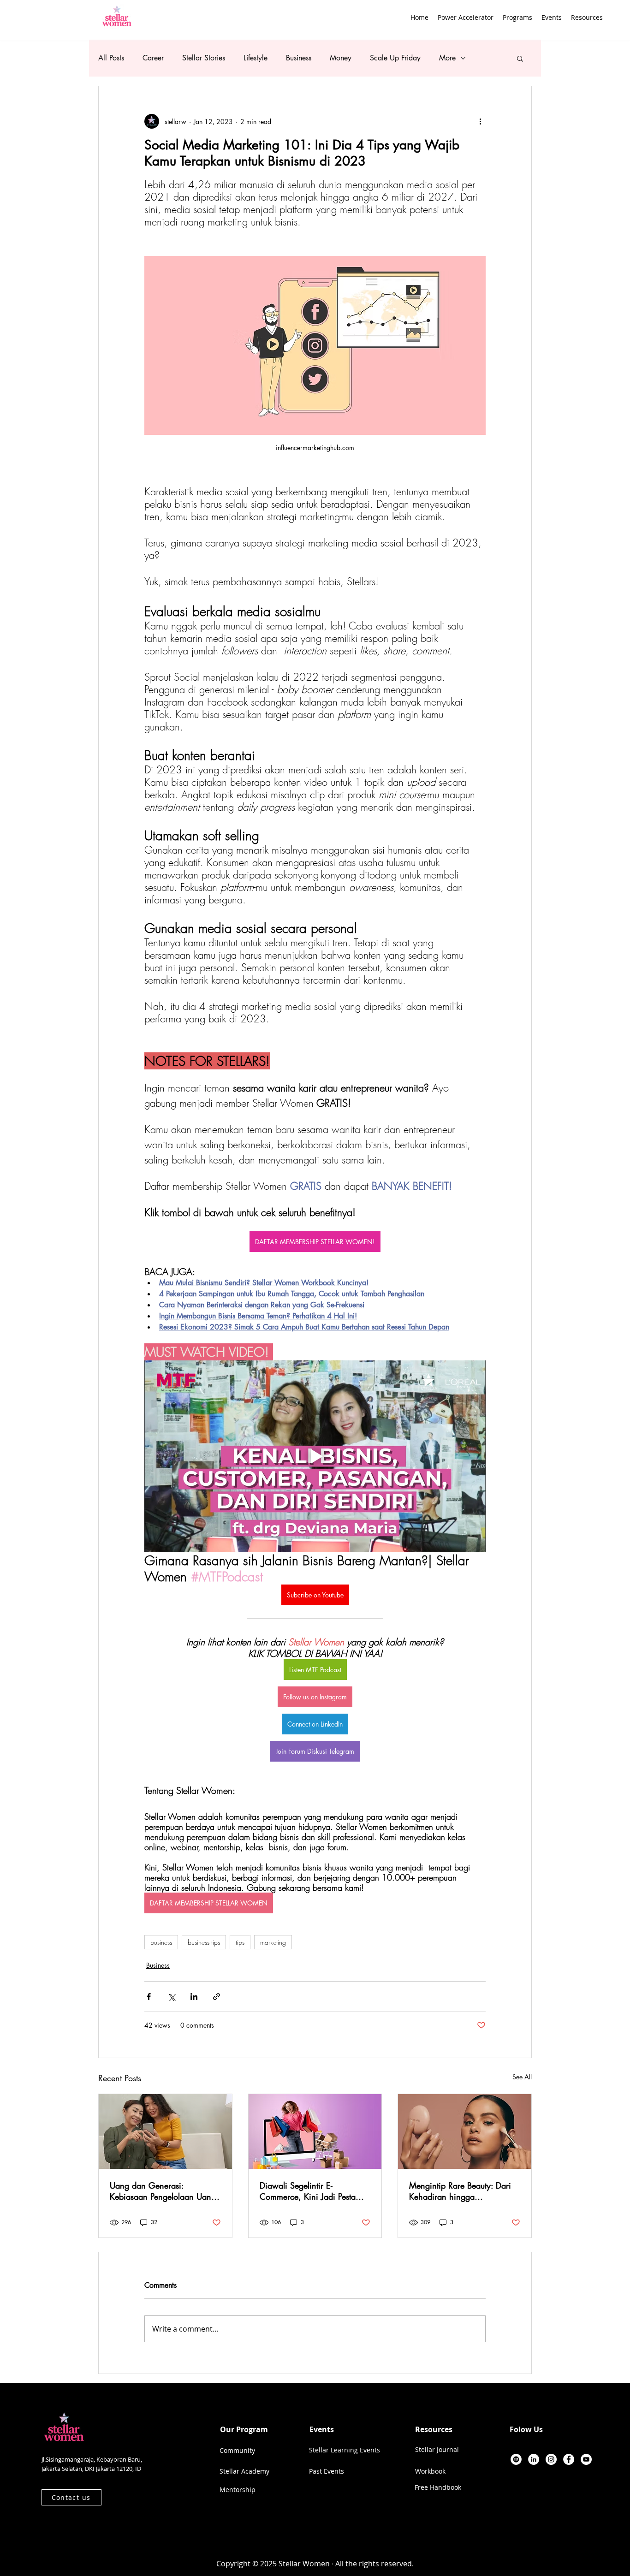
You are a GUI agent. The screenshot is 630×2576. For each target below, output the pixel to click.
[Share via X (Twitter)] (171, 1997)
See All (522, 2077)
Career (153, 58)
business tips (204, 1942)
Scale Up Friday (395, 58)
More (447, 58)
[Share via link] (217, 1997)
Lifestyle (256, 58)
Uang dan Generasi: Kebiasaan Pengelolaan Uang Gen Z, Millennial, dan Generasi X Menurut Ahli (163, 2191)
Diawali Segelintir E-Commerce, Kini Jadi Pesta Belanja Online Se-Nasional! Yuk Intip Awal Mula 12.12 (311, 2191)
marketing (273, 1942)
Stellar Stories (204, 58)
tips (240, 1942)
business (161, 1942)
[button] (517, 17)
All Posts (111, 58)
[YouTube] (586, 2459)
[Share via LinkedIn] (194, 1997)
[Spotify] (516, 2459)
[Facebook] (569, 2459)
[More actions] (480, 121)
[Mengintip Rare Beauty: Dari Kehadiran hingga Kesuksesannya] (465, 2131)
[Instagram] (551, 2459)
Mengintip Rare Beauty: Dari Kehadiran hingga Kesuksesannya (460, 2191)
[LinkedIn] (534, 2459)
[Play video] (315, 1456)
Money (341, 58)
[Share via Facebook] (149, 1997)
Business (299, 58)
